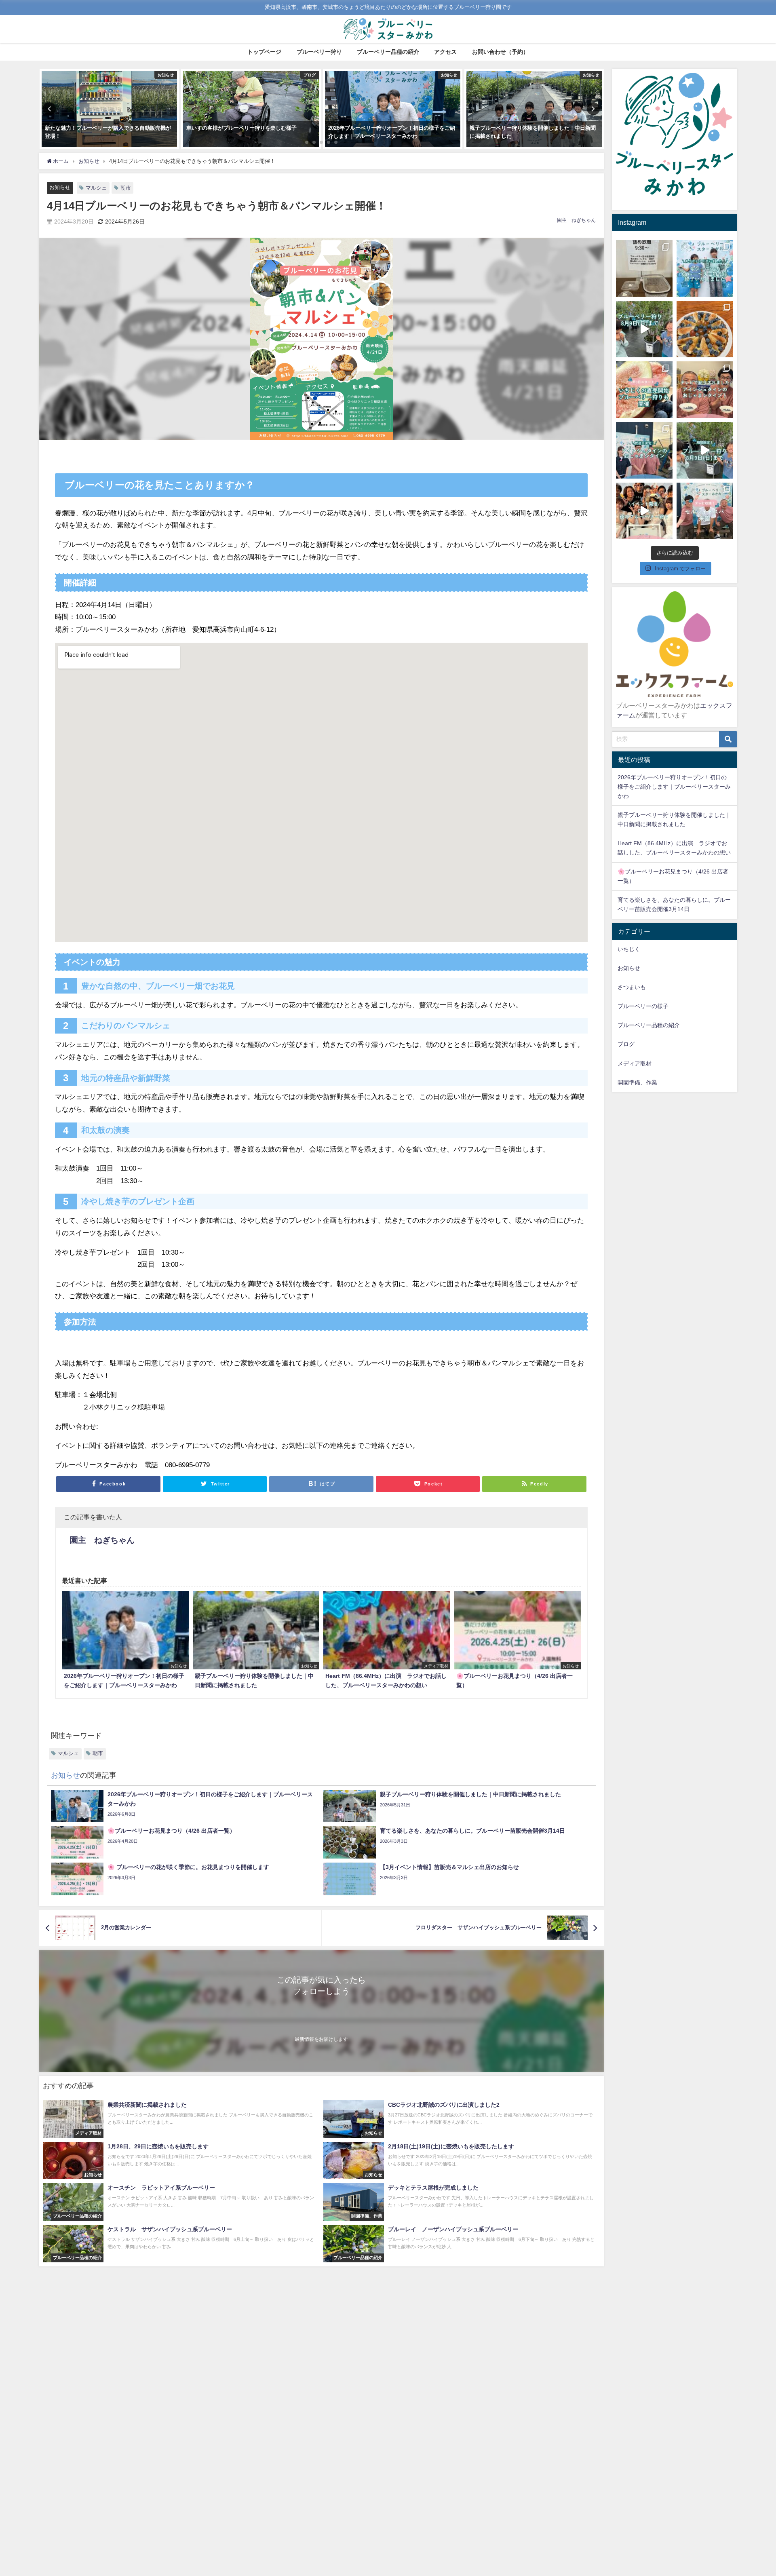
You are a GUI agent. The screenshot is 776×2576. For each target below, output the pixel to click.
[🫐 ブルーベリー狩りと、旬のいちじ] (644, 390)
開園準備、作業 (637, 1082)
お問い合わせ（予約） (500, 52)
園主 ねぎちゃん (576, 220)
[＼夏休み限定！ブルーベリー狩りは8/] (705, 450)
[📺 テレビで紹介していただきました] (705, 390)
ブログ (626, 1044)
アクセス (445, 52)
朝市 (126, 188)
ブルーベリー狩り (319, 52)
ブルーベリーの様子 (643, 1006)
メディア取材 (635, 1063)
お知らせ (60, 187)
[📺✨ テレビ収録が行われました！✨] (705, 511)
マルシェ (96, 188)
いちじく (629, 949)
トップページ (264, 52)
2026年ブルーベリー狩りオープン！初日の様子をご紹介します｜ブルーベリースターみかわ (674, 787)
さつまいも (632, 987)
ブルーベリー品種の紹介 (388, 52)
